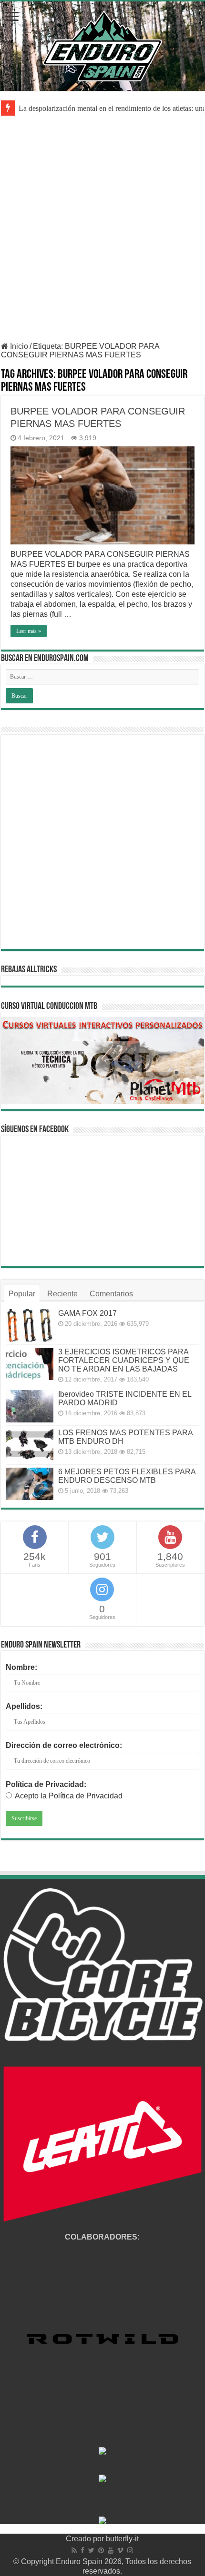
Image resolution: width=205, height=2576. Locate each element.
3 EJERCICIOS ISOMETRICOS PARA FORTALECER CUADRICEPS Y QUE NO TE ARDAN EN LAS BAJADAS (124, 1360)
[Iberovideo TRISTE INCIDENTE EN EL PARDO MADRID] (30, 1406)
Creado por (86, 2539)
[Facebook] (82, 2550)
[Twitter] (91, 2550)
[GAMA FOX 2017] (30, 1325)
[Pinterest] (101, 2550)
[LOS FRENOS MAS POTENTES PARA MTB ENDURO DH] (30, 1445)
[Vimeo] (120, 2550)
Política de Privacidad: (46, 1784)
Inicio (18, 346)
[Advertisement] (102, 235)
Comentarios (111, 1294)
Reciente (62, 1294)
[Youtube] (111, 2550)
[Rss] (74, 2550)
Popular (22, 1294)
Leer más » (29, 631)
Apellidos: (24, 1706)
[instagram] (130, 2550)
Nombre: (21, 1667)
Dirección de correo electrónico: (64, 1745)
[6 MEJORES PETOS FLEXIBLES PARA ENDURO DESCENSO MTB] (30, 1484)
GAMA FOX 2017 (87, 1313)
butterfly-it (122, 2539)
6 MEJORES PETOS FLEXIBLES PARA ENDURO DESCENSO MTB (127, 1476)
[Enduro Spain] (102, 44)
